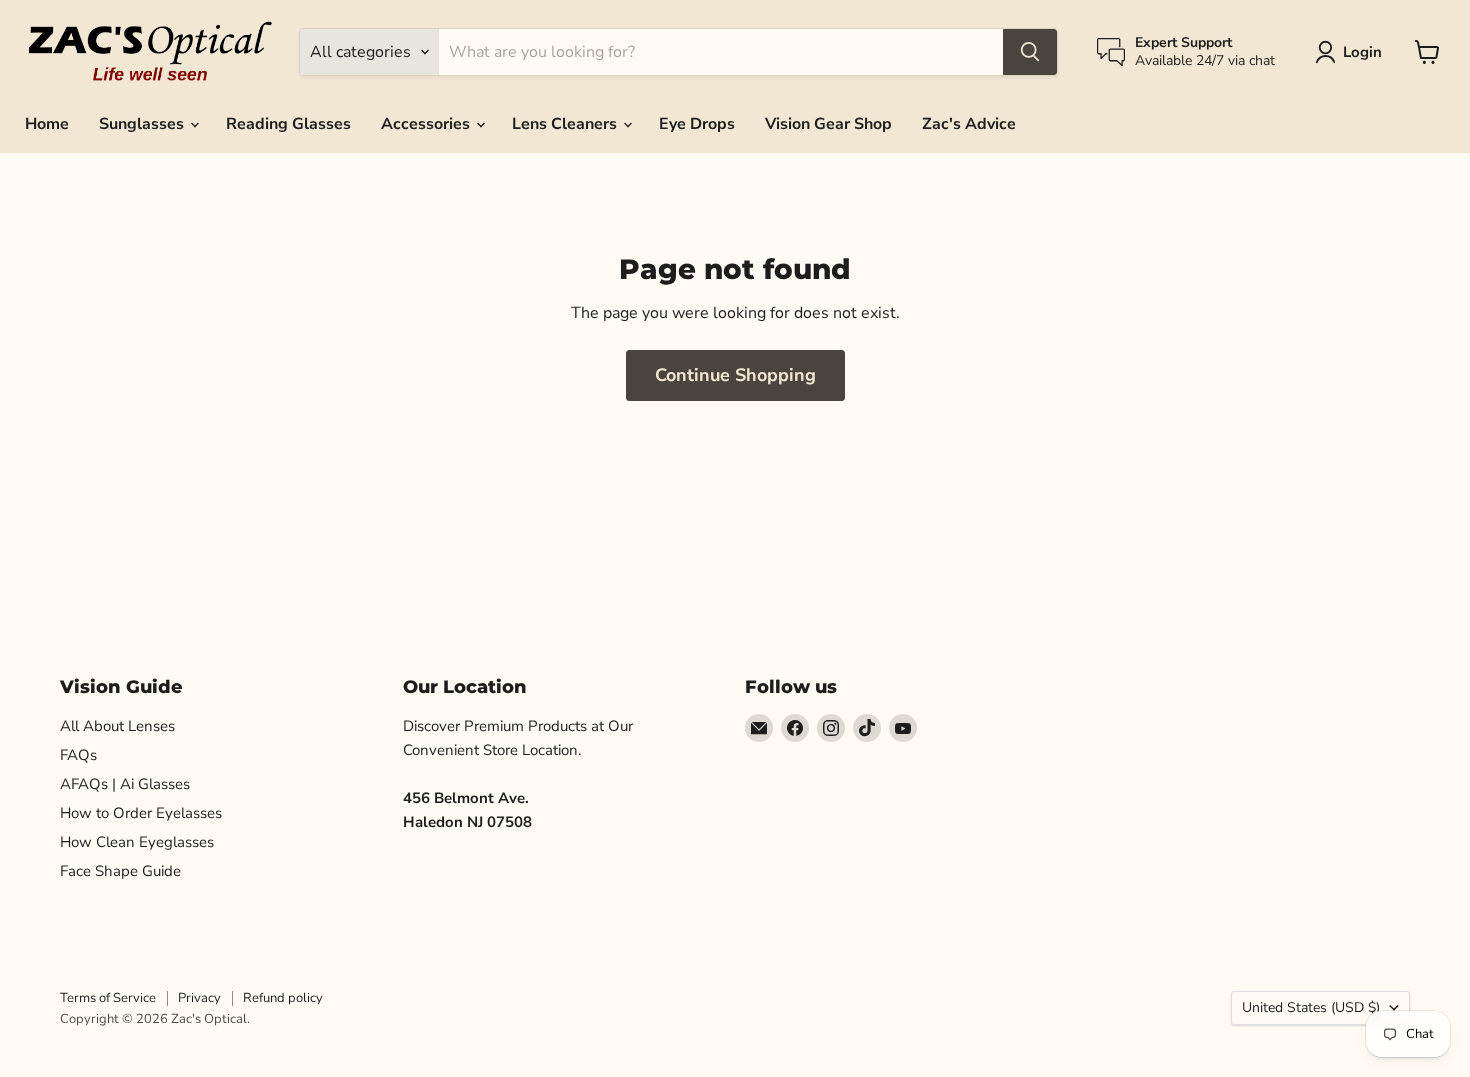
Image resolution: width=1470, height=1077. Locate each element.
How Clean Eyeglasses (137, 842)
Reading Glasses (288, 124)
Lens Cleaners (566, 124)
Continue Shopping (735, 375)
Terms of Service (108, 998)
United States (1311, 1007)
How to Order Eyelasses (141, 813)
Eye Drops (697, 124)
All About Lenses (117, 726)
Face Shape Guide (120, 871)
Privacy (199, 998)
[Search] (1030, 52)
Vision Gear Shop (828, 124)
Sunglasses (143, 124)
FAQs (78, 755)
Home (47, 124)
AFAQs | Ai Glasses (125, 784)
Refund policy (283, 998)
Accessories (427, 124)
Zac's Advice (969, 124)
